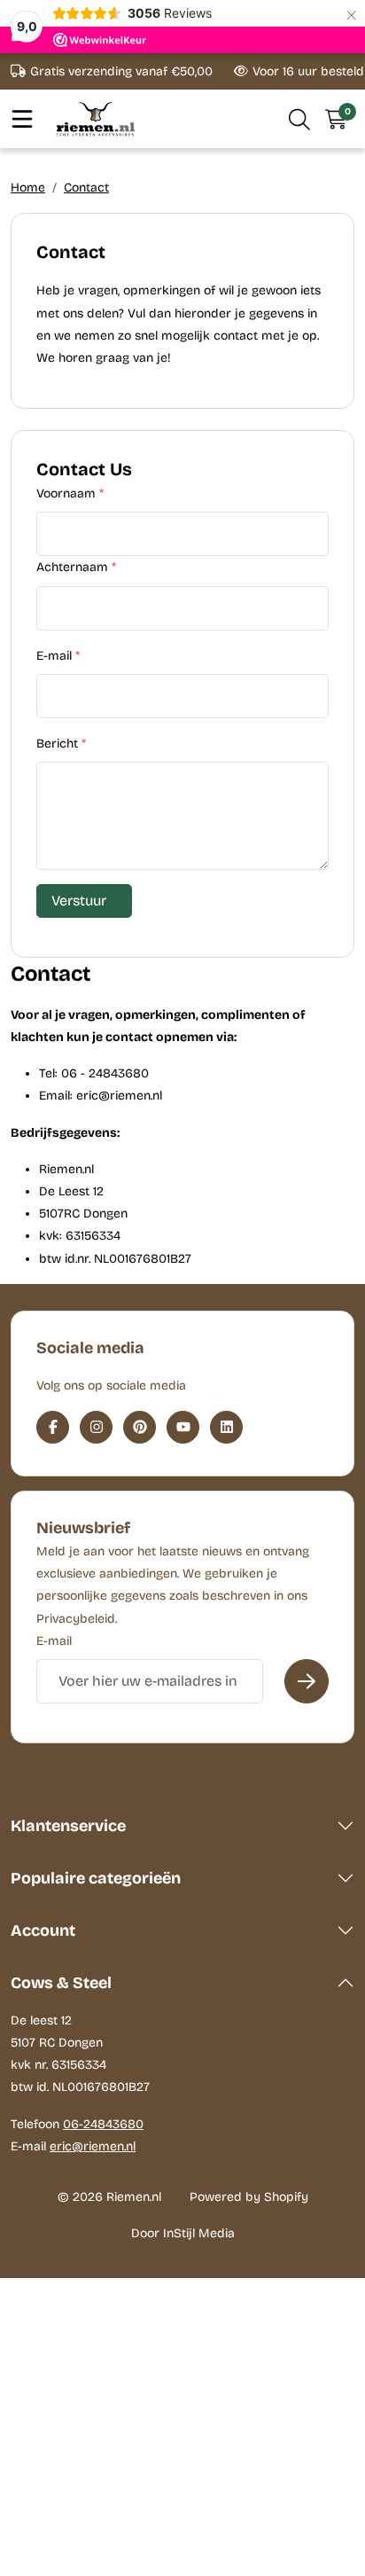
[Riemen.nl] (96, 118)
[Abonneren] (307, 1681)
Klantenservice (68, 1826)
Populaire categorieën (96, 1878)
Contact (86, 188)
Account (43, 1930)
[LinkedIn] (226, 1427)
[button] (300, 119)
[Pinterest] (140, 1427)
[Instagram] (96, 1427)
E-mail (58, 656)
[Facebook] (53, 1427)
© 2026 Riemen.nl (109, 2197)
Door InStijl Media (183, 2233)
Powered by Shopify (249, 2197)
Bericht (61, 744)
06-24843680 (103, 2124)
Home (28, 188)
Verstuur (79, 900)
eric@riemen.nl (93, 2146)
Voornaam (70, 493)
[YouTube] (183, 1427)
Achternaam (76, 567)
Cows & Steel (61, 1983)
